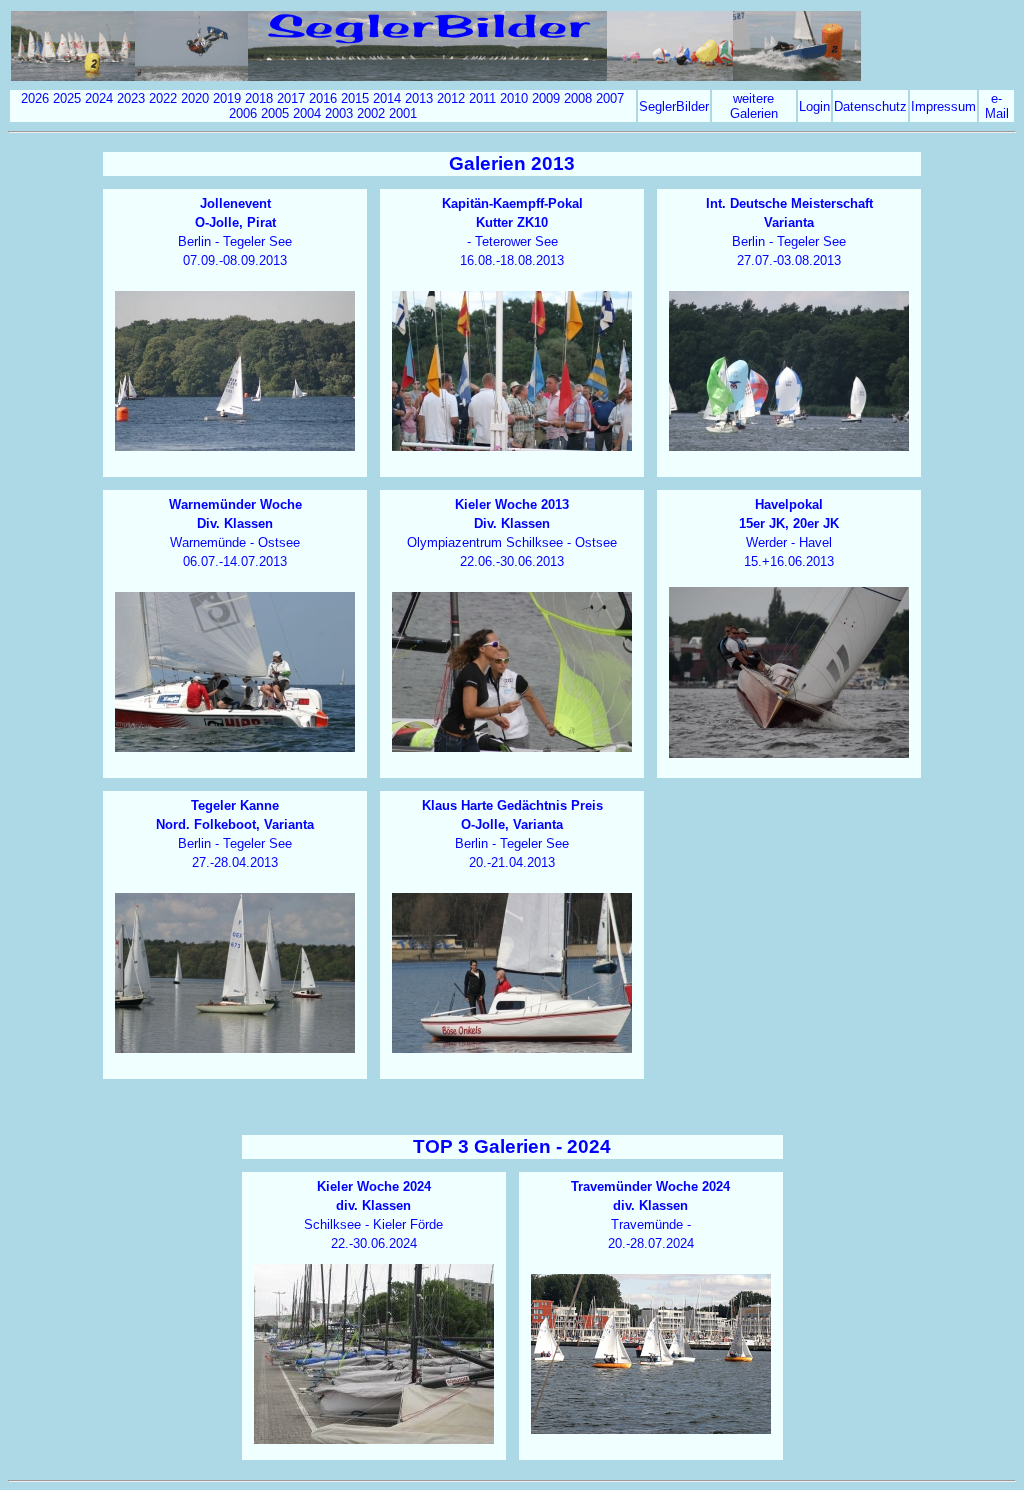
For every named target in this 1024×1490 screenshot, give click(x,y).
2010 (514, 98)
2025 (67, 98)
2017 (291, 98)
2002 (371, 113)
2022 (163, 98)
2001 (403, 113)
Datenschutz (870, 106)
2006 (243, 113)
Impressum (943, 106)
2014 (387, 98)
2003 (339, 113)
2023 (131, 98)
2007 (610, 98)
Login (814, 106)
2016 (323, 98)
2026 (35, 98)
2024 (99, 98)
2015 (355, 98)
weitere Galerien (754, 106)
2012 (451, 98)
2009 (546, 98)
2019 (227, 98)
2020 (195, 98)
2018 (259, 98)
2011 (482, 98)
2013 (419, 98)
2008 (578, 98)
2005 (275, 113)
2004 (307, 113)
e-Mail (997, 106)
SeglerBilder (674, 106)
